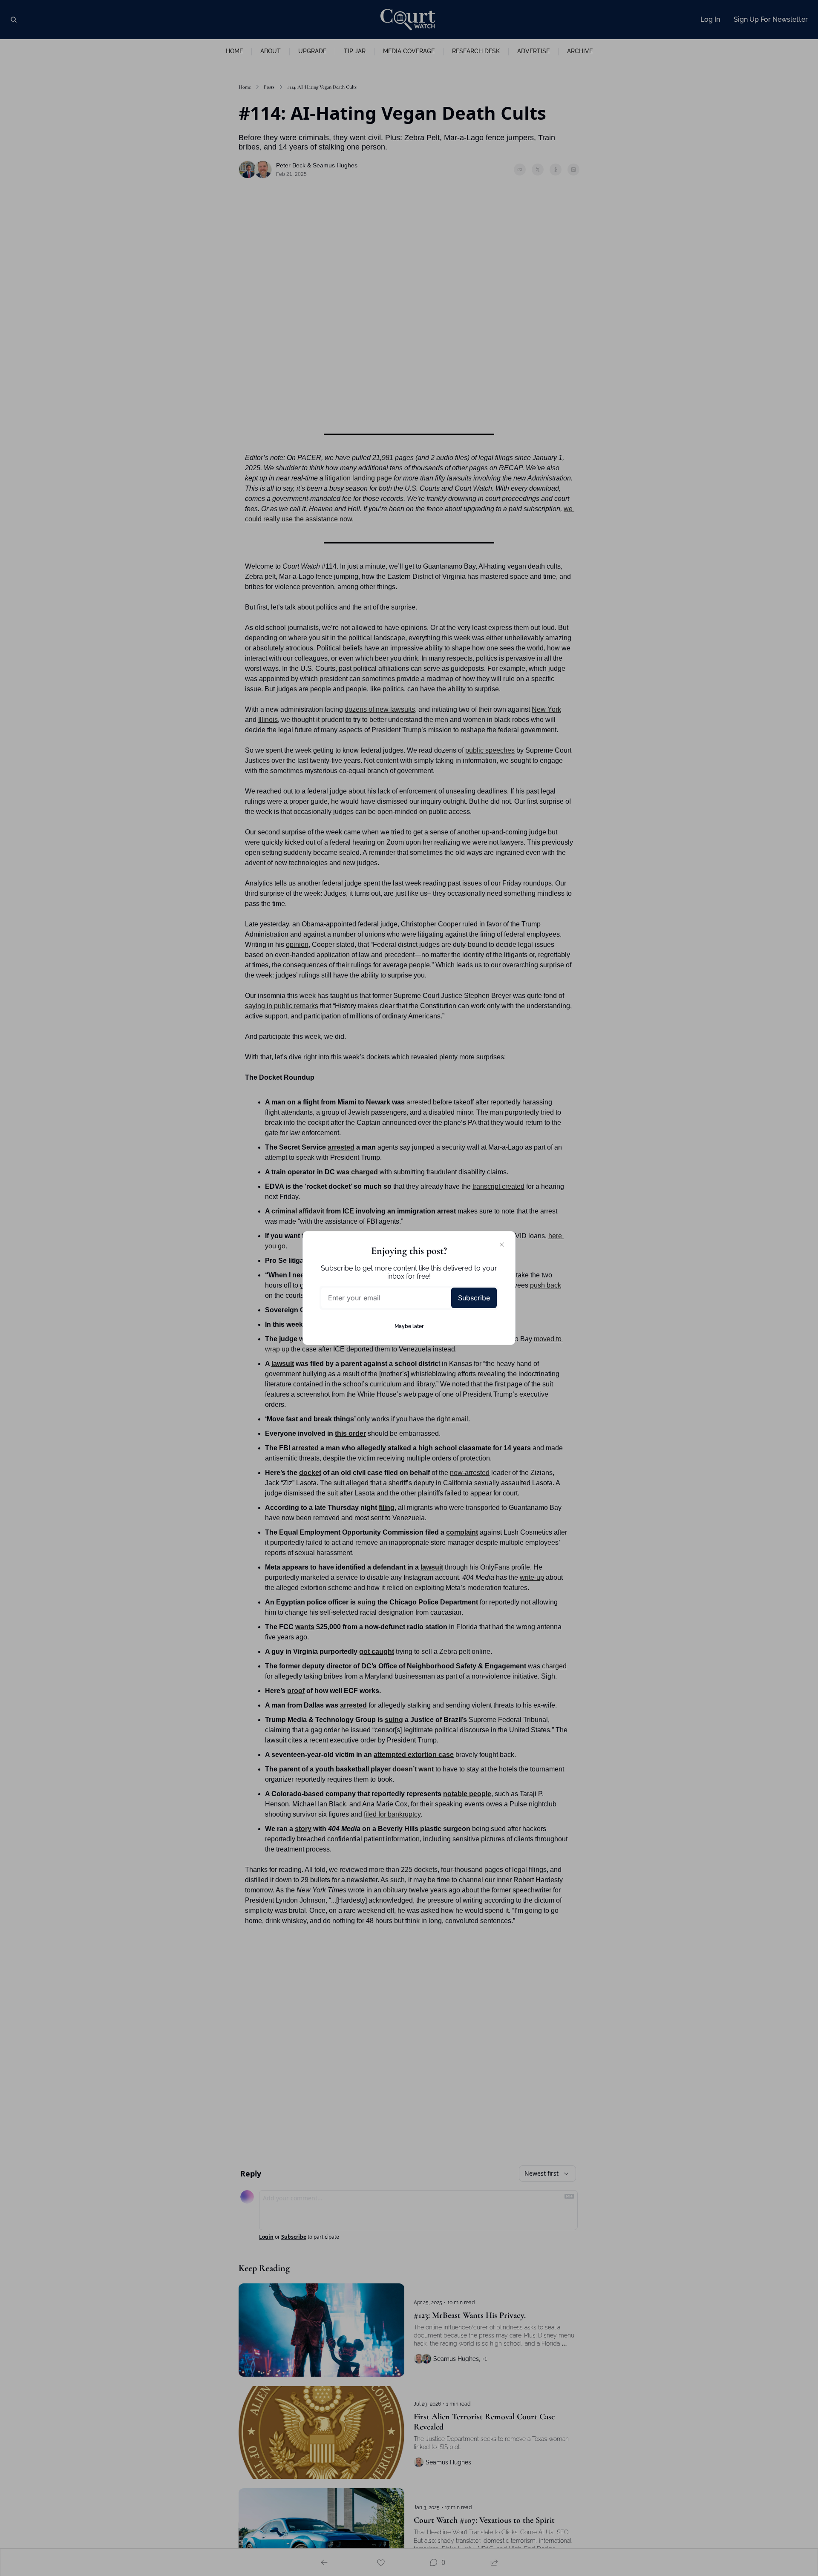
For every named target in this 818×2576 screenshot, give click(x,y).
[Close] (502, 1245)
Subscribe (474, 1298)
